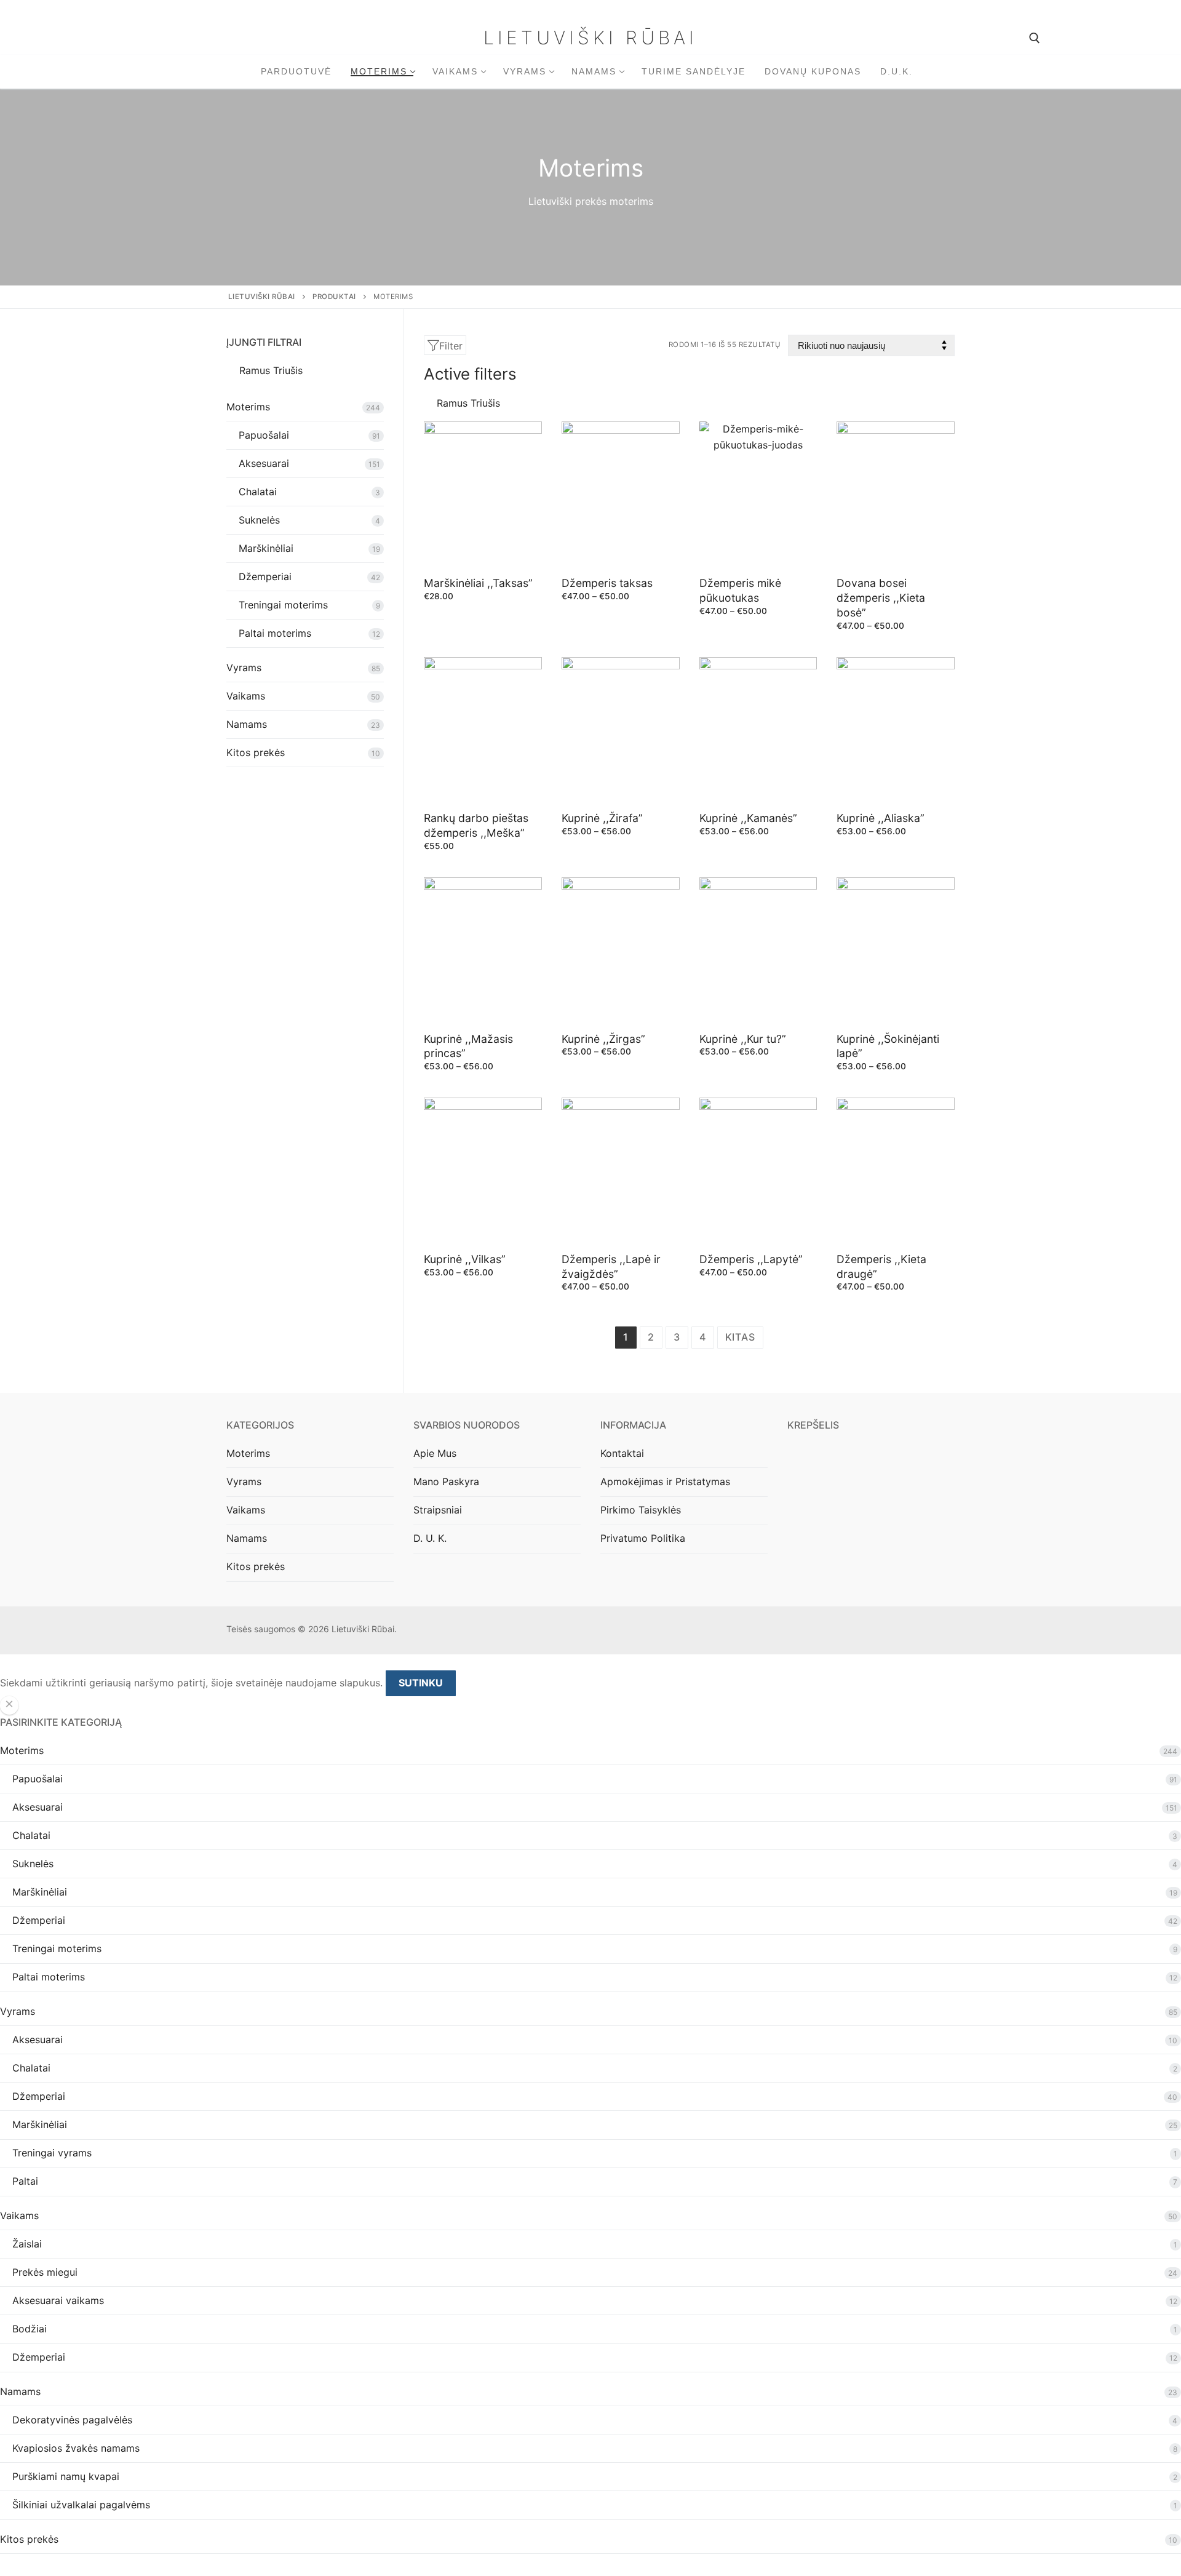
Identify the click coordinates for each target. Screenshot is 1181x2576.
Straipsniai (438, 1510)
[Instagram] (945, 1631)
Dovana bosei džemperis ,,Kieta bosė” (881, 598)
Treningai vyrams (52, 2153)
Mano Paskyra (446, 1481)
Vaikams (246, 696)
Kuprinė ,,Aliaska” (881, 818)
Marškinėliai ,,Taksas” (478, 583)
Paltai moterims (275, 633)
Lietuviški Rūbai (590, 38)
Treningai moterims (283, 605)
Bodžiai (30, 2329)
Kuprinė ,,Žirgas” (603, 1039)
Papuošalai (264, 435)
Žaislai (27, 2244)
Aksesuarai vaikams (58, 2300)
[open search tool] (1035, 38)
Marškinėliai (266, 548)
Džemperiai (265, 576)
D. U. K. (430, 1538)
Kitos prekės (256, 752)
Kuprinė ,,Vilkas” (465, 1259)
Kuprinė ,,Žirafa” (602, 818)
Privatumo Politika (643, 1538)
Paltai (25, 2181)
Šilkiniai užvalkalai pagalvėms (81, 2505)
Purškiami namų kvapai (66, 2476)
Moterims (248, 407)
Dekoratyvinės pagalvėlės (72, 2420)
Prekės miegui (45, 2272)
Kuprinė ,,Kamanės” (748, 818)
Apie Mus (435, 1453)
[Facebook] (927, 1631)
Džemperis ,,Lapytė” (751, 1259)
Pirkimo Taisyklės (641, 1510)
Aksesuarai (264, 463)
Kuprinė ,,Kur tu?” (743, 1039)
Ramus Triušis (468, 403)
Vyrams (244, 668)
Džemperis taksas (607, 583)
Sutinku (421, 1683)
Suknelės (259, 520)
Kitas (740, 1337)
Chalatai (258, 492)
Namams (247, 724)
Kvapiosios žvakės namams (76, 2448)
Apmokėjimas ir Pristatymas (665, 1481)
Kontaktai (622, 1453)
